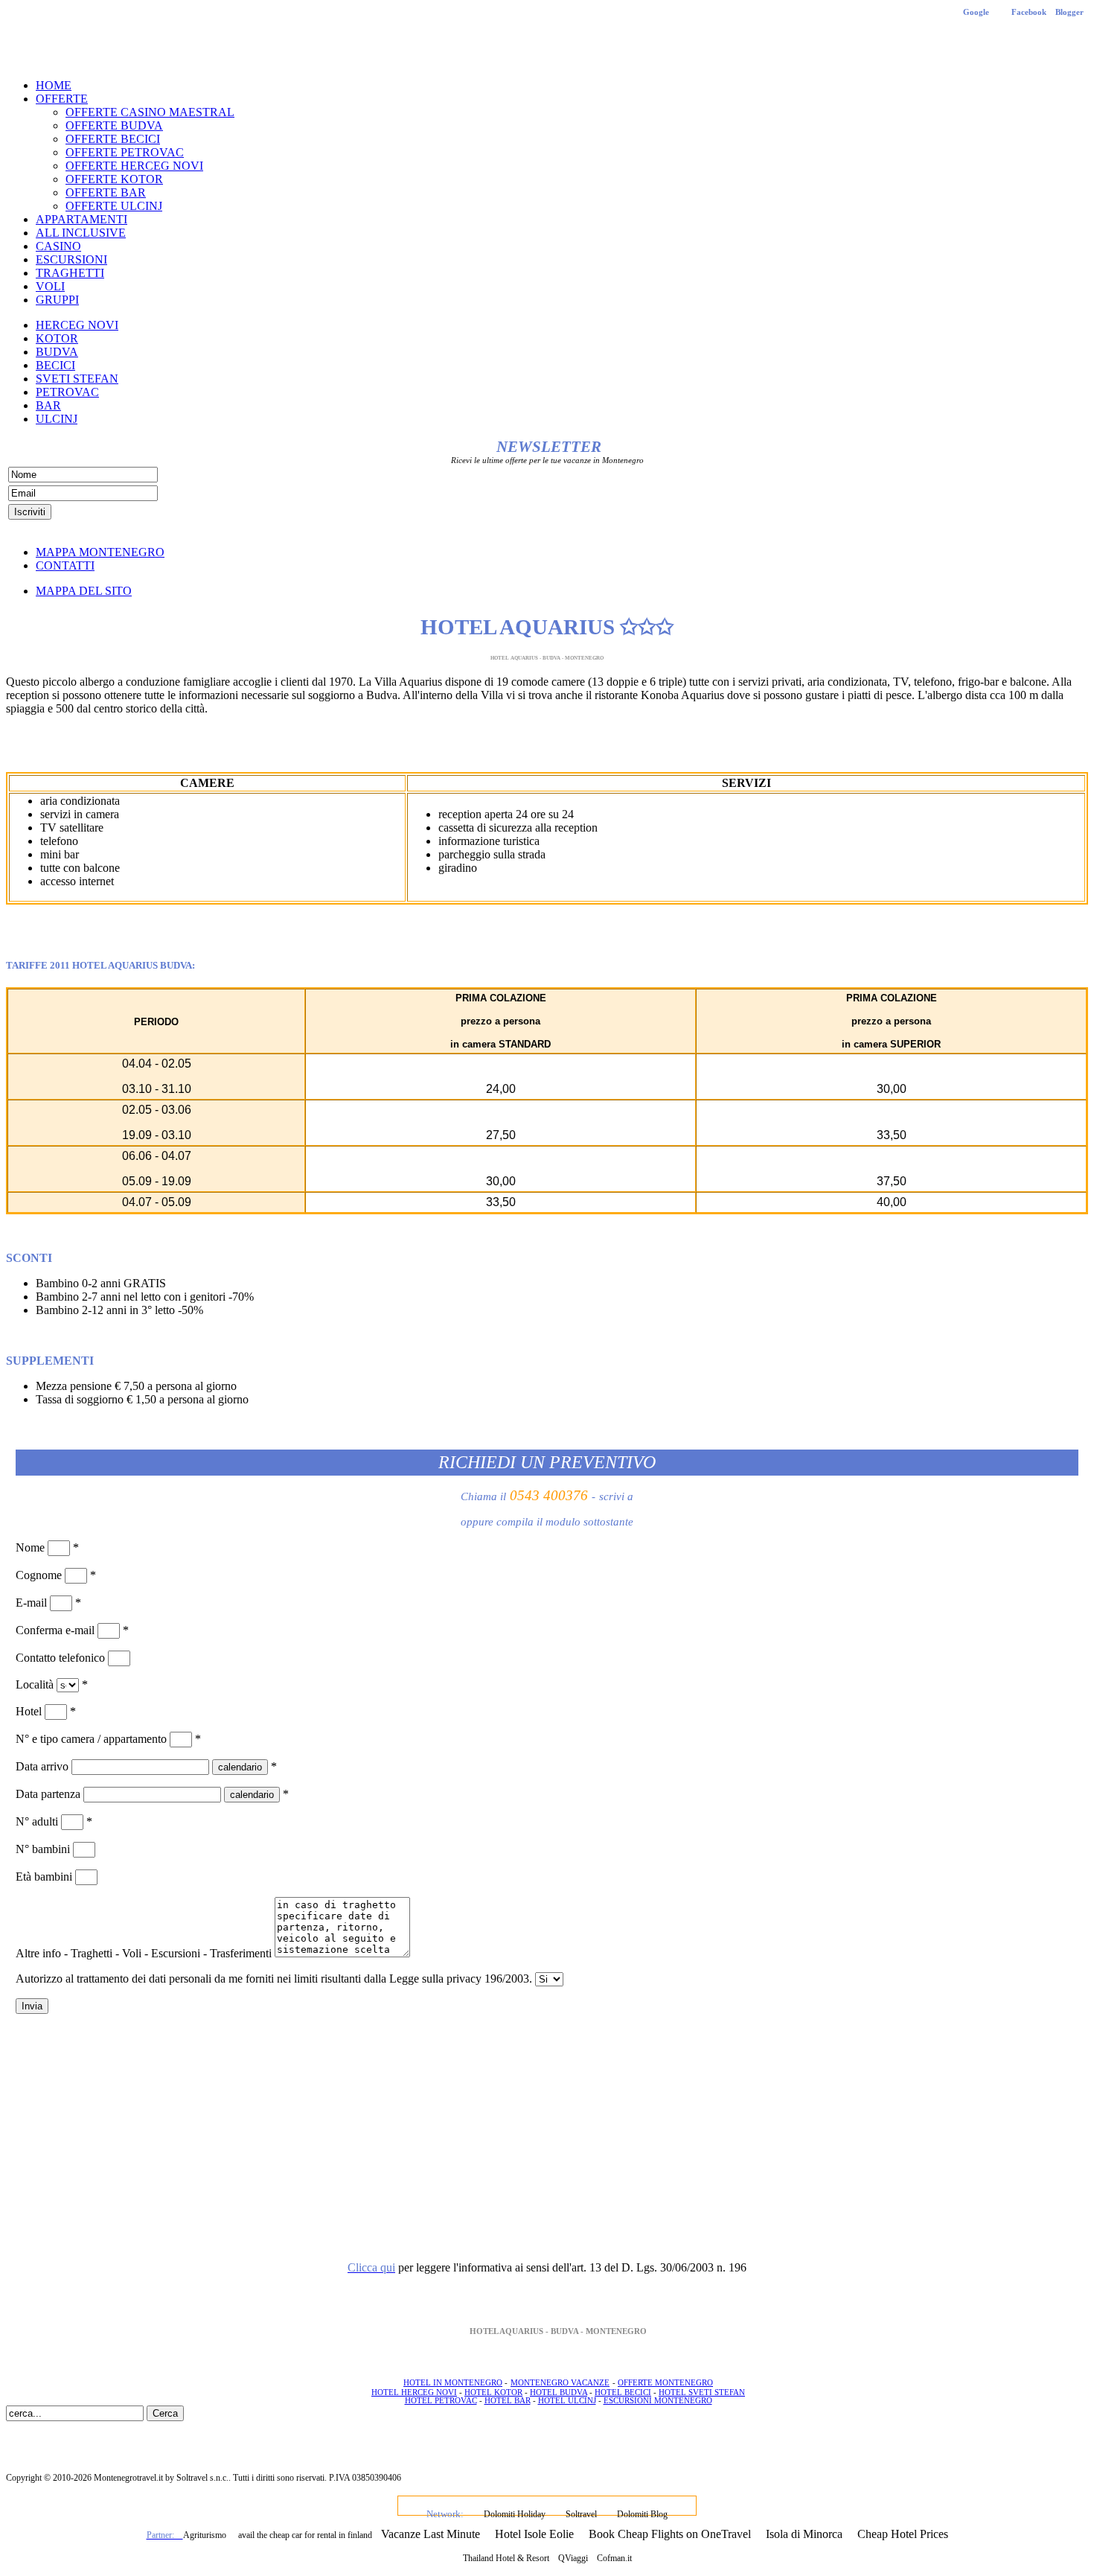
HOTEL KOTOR (493, 2392)
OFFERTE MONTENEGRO (665, 2383)
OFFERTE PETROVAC (125, 152)
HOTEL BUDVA (559, 2392)
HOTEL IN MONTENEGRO (453, 2383)
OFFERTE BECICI (113, 139)
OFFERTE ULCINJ (114, 206)
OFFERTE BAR (106, 192)
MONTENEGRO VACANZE (560, 2383)
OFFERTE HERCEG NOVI (134, 166)
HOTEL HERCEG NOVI (414, 2392)
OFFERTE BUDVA (114, 125)
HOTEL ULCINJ (567, 2401)
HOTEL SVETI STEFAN (702, 2392)
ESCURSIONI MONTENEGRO (658, 2401)
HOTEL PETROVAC (441, 2401)
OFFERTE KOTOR (114, 179)
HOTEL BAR (508, 2401)
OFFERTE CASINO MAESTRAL (150, 112)
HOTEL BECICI (623, 2392)
